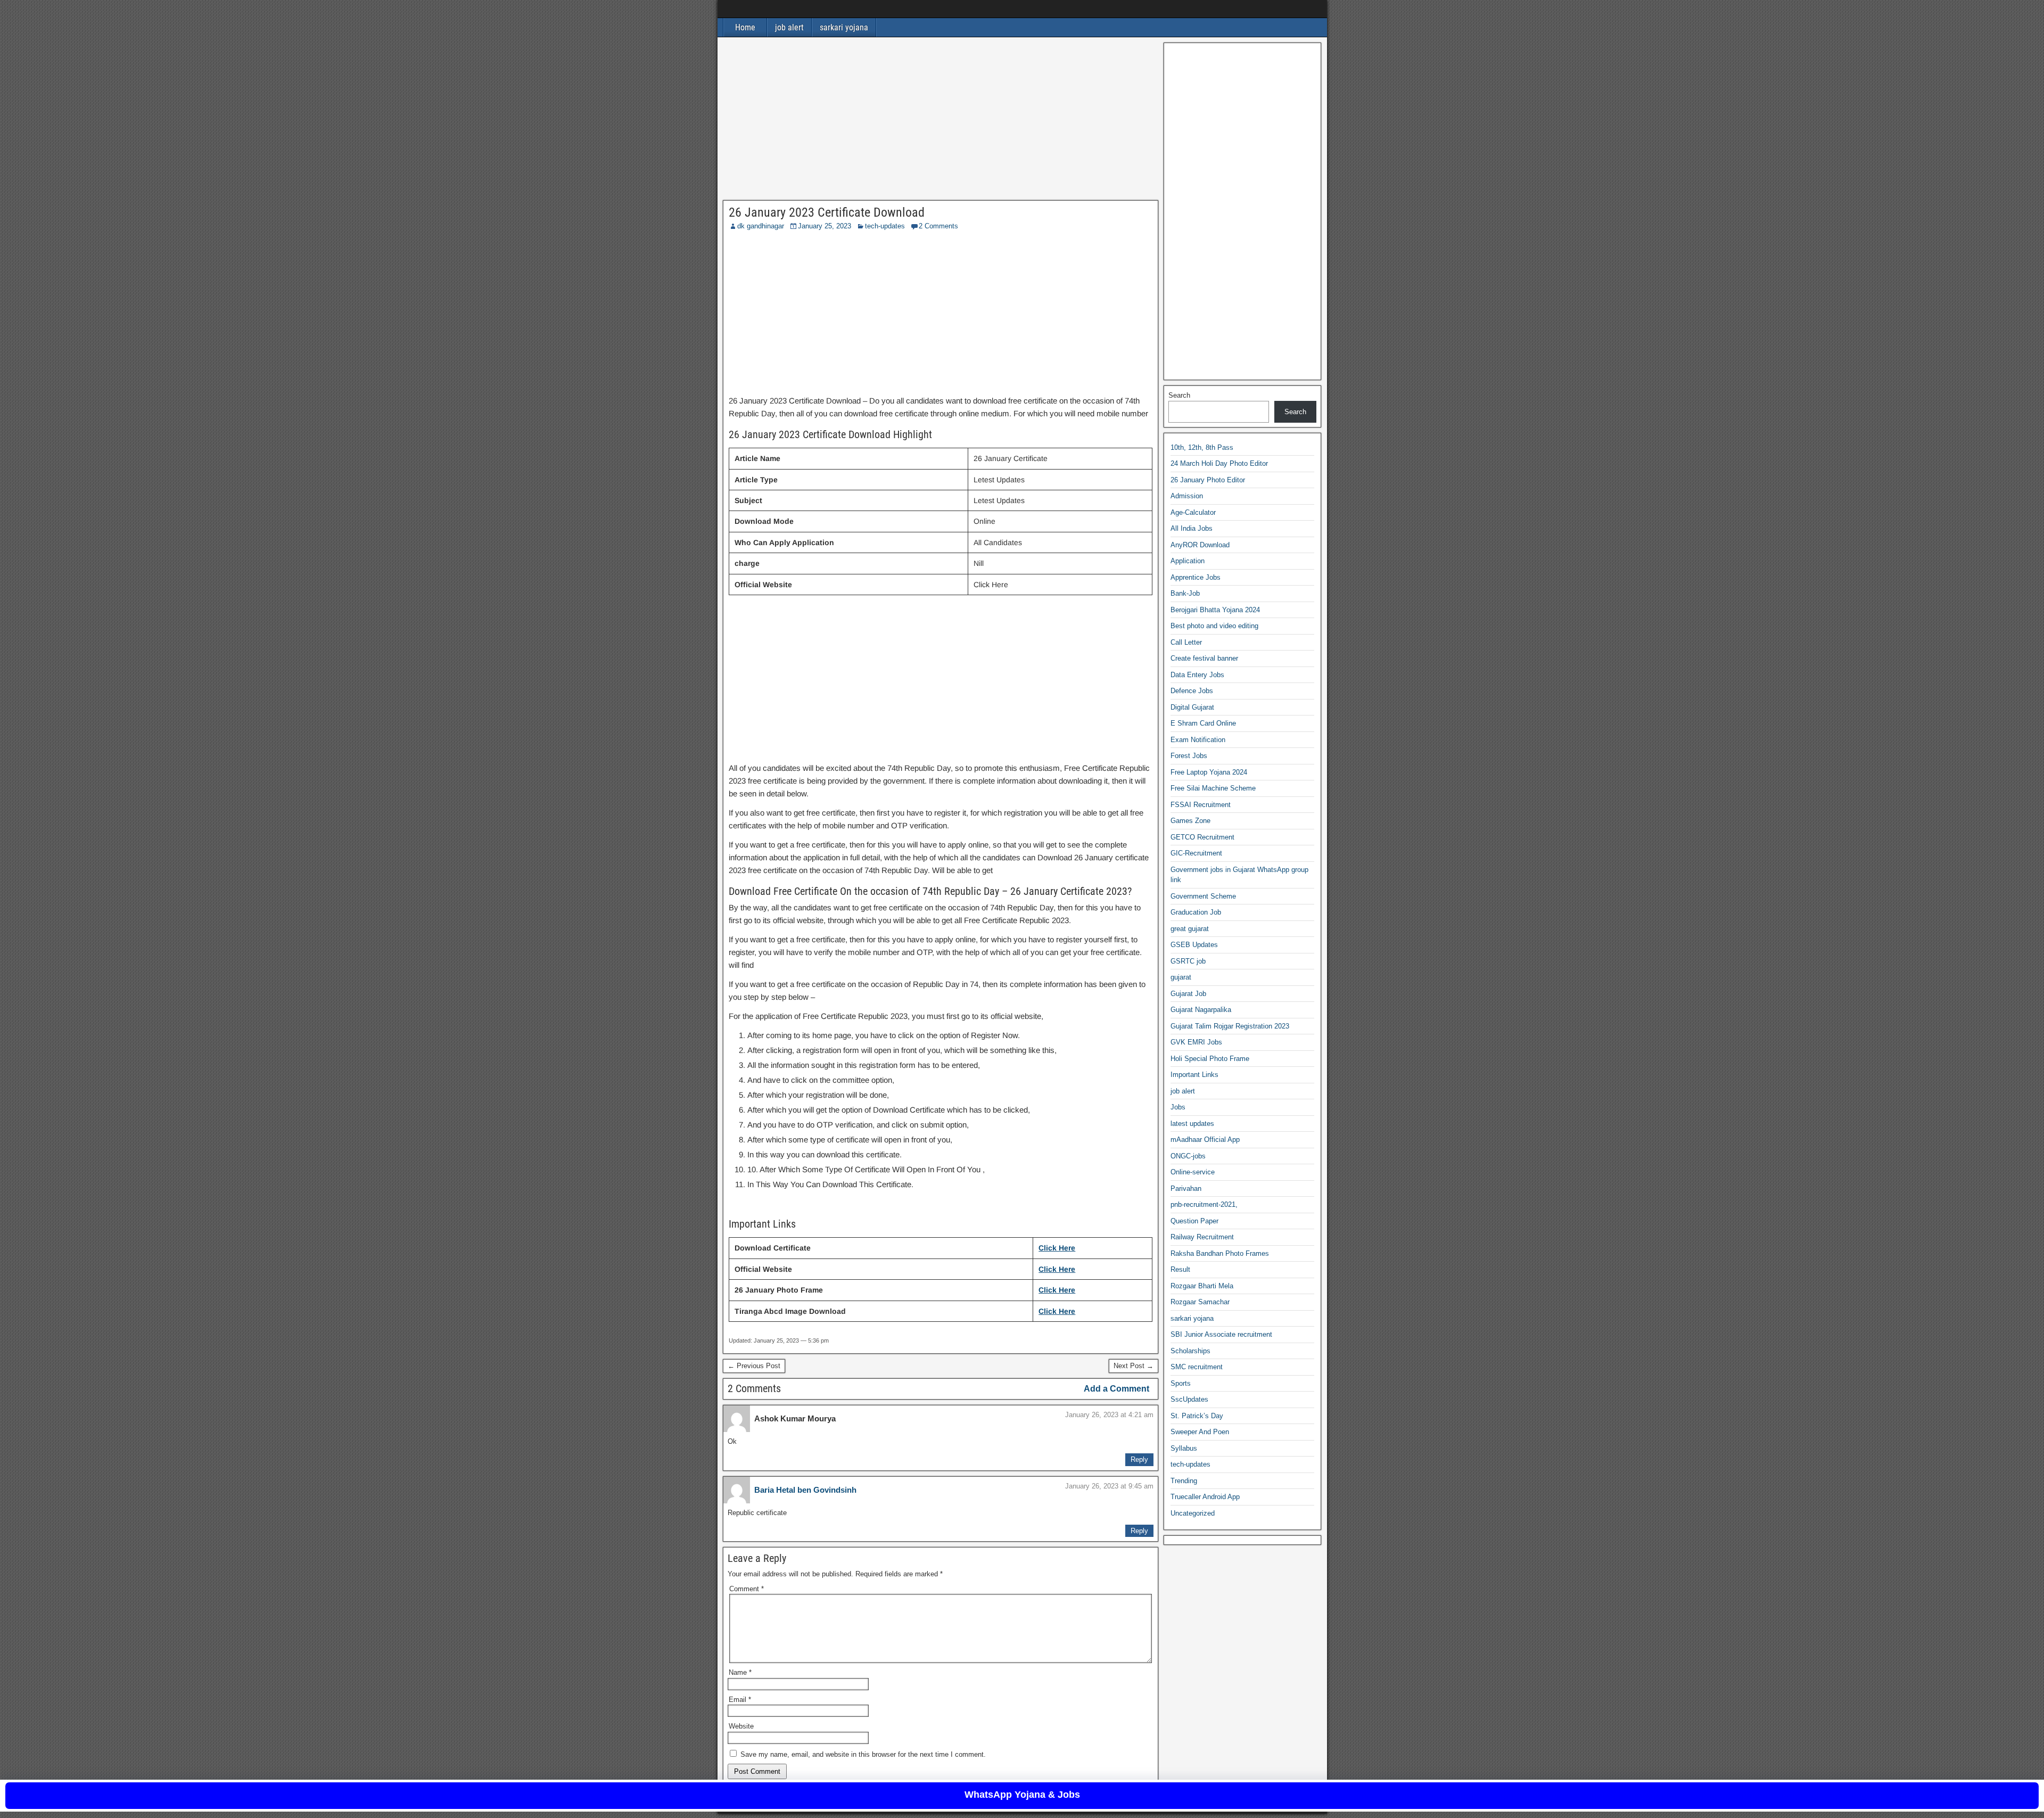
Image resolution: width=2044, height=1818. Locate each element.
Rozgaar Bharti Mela (1202, 1286)
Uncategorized (1193, 1513)
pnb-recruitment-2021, (1204, 1204)
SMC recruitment (1197, 1367)
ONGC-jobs (1188, 1156)
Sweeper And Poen (1200, 1432)
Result (1180, 1269)
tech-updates (885, 226)
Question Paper (1194, 1221)
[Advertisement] (941, 121)
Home (745, 27)
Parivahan (1186, 1188)
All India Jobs (1192, 528)
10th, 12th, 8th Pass (1202, 447)
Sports (1181, 1383)
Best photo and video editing (1214, 626)
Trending (1184, 1481)
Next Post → (1134, 1366)
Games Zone (1190, 821)
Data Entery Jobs (1197, 675)
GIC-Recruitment (1196, 853)
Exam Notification (1198, 740)
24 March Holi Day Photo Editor (1219, 463)
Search (1179, 395)
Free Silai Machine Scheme (1213, 788)
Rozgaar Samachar (1200, 1302)
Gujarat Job (1188, 994)
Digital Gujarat (1192, 707)
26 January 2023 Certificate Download (827, 212)
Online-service (1193, 1172)
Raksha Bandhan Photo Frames (1220, 1253)
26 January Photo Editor (1208, 480)
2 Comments (938, 226)
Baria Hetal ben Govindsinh (805, 1490)
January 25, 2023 (825, 226)
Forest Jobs (1189, 756)
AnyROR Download (1200, 545)
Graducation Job (1196, 912)
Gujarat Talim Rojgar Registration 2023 (1230, 1026)
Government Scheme (1203, 896)
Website (741, 1726)
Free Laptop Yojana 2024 (1209, 772)
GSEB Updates (1194, 945)
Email (740, 1700)
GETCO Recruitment (1202, 837)
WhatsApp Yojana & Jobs (1022, 1795)
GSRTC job (1188, 961)
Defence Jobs (1192, 691)
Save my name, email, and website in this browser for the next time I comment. (863, 1754)
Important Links (1194, 1075)
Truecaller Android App (1205, 1497)
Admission (1187, 496)
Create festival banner (1204, 658)
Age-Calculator (1193, 512)
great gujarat (1190, 929)
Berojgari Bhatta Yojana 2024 (1215, 610)
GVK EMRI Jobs (1196, 1042)
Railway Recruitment (1202, 1237)
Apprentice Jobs (1196, 577)
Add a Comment (1116, 1389)
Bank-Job (1185, 593)
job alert (789, 27)
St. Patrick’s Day (1197, 1416)
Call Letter (1186, 642)
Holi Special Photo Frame (1210, 1059)
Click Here (1057, 1248)
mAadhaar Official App (1205, 1140)
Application (1188, 561)
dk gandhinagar (761, 226)
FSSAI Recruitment (1201, 805)
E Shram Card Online (1203, 723)
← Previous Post (754, 1366)
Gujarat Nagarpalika (1201, 1010)
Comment (747, 1589)
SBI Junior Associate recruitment (1221, 1334)
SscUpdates (1189, 1399)
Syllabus (1184, 1448)
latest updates (1192, 1124)
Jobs (1178, 1107)
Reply (1139, 1459)
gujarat (1181, 977)
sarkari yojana (844, 27)
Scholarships (1190, 1351)
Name (740, 1672)
